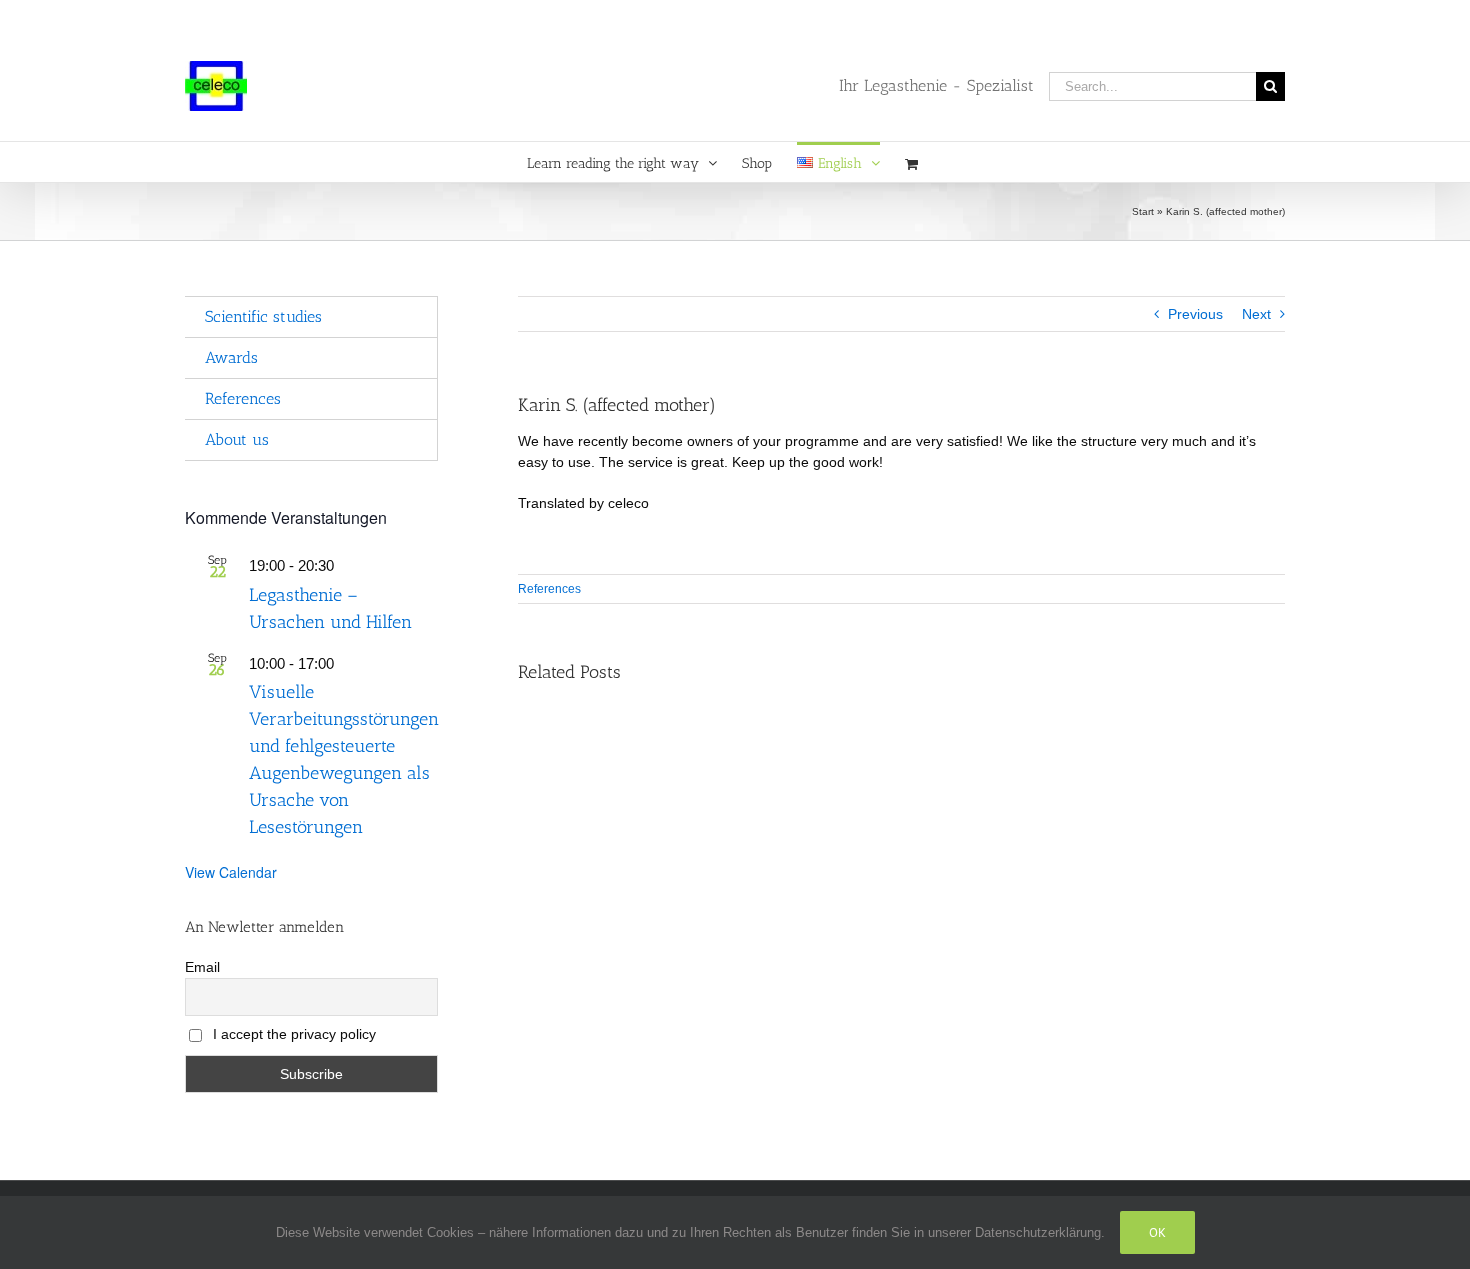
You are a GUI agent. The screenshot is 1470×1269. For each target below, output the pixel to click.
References (549, 589)
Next (1256, 314)
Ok (1157, 1232)
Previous (1195, 314)
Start (1143, 211)
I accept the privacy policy (292, 1034)
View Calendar (231, 872)
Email (202, 967)
